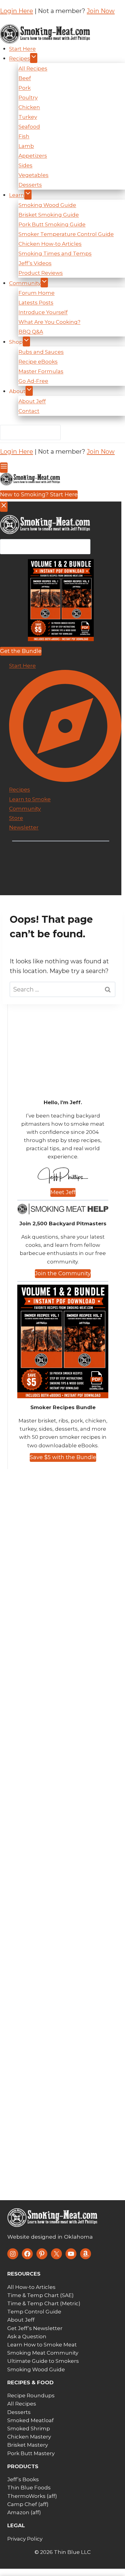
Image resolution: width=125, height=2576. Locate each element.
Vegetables (34, 175)
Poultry (28, 98)
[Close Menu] (4, 507)
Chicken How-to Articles (50, 244)
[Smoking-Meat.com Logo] (53, 2218)
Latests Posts (36, 303)
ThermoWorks (26, 2496)
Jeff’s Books (23, 2479)
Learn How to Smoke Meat (42, 2345)
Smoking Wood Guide (47, 205)
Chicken (29, 107)
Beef (25, 78)
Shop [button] (16, 342)
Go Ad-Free (33, 381)
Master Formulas (41, 371)
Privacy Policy (25, 2539)
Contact (29, 411)
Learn (17, 195)
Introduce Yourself (43, 312)
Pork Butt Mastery (31, 2453)
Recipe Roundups (31, 2396)
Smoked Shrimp (29, 2429)
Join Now (101, 11)
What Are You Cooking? (49, 322)
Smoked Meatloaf (30, 2420)
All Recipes (33, 68)
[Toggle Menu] (4, 468)
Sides (25, 165)
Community (25, 283)
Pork (25, 88)
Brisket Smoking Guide (49, 215)
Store (16, 818)
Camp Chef (22, 2504)
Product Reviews (41, 273)
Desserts (30, 185)
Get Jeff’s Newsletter (35, 2328)
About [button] (17, 391)
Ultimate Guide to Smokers (43, 2361)
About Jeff (32, 401)
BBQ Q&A (31, 332)
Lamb (26, 146)
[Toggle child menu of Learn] (28, 195)
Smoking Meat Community (43, 2353)
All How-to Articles (31, 2287)
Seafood (29, 127)
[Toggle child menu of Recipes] (34, 58)
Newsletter (24, 827)
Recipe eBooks (38, 362)
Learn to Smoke (30, 799)
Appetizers (33, 156)
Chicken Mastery (29, 2437)
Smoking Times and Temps (55, 253)
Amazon (18, 2512)
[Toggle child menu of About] (29, 391)
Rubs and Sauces (41, 352)
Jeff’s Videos (35, 263)
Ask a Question (27, 2336)
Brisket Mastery (28, 2445)
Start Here (22, 49)
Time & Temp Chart (33, 2295)
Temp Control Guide (34, 2312)
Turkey (28, 117)
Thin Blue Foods (29, 2488)
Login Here (17, 11)
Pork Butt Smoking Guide (52, 224)
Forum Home (37, 293)
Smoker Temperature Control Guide (66, 234)
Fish (24, 136)
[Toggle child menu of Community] (44, 283)
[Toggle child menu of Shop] (26, 341)
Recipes (20, 58)
